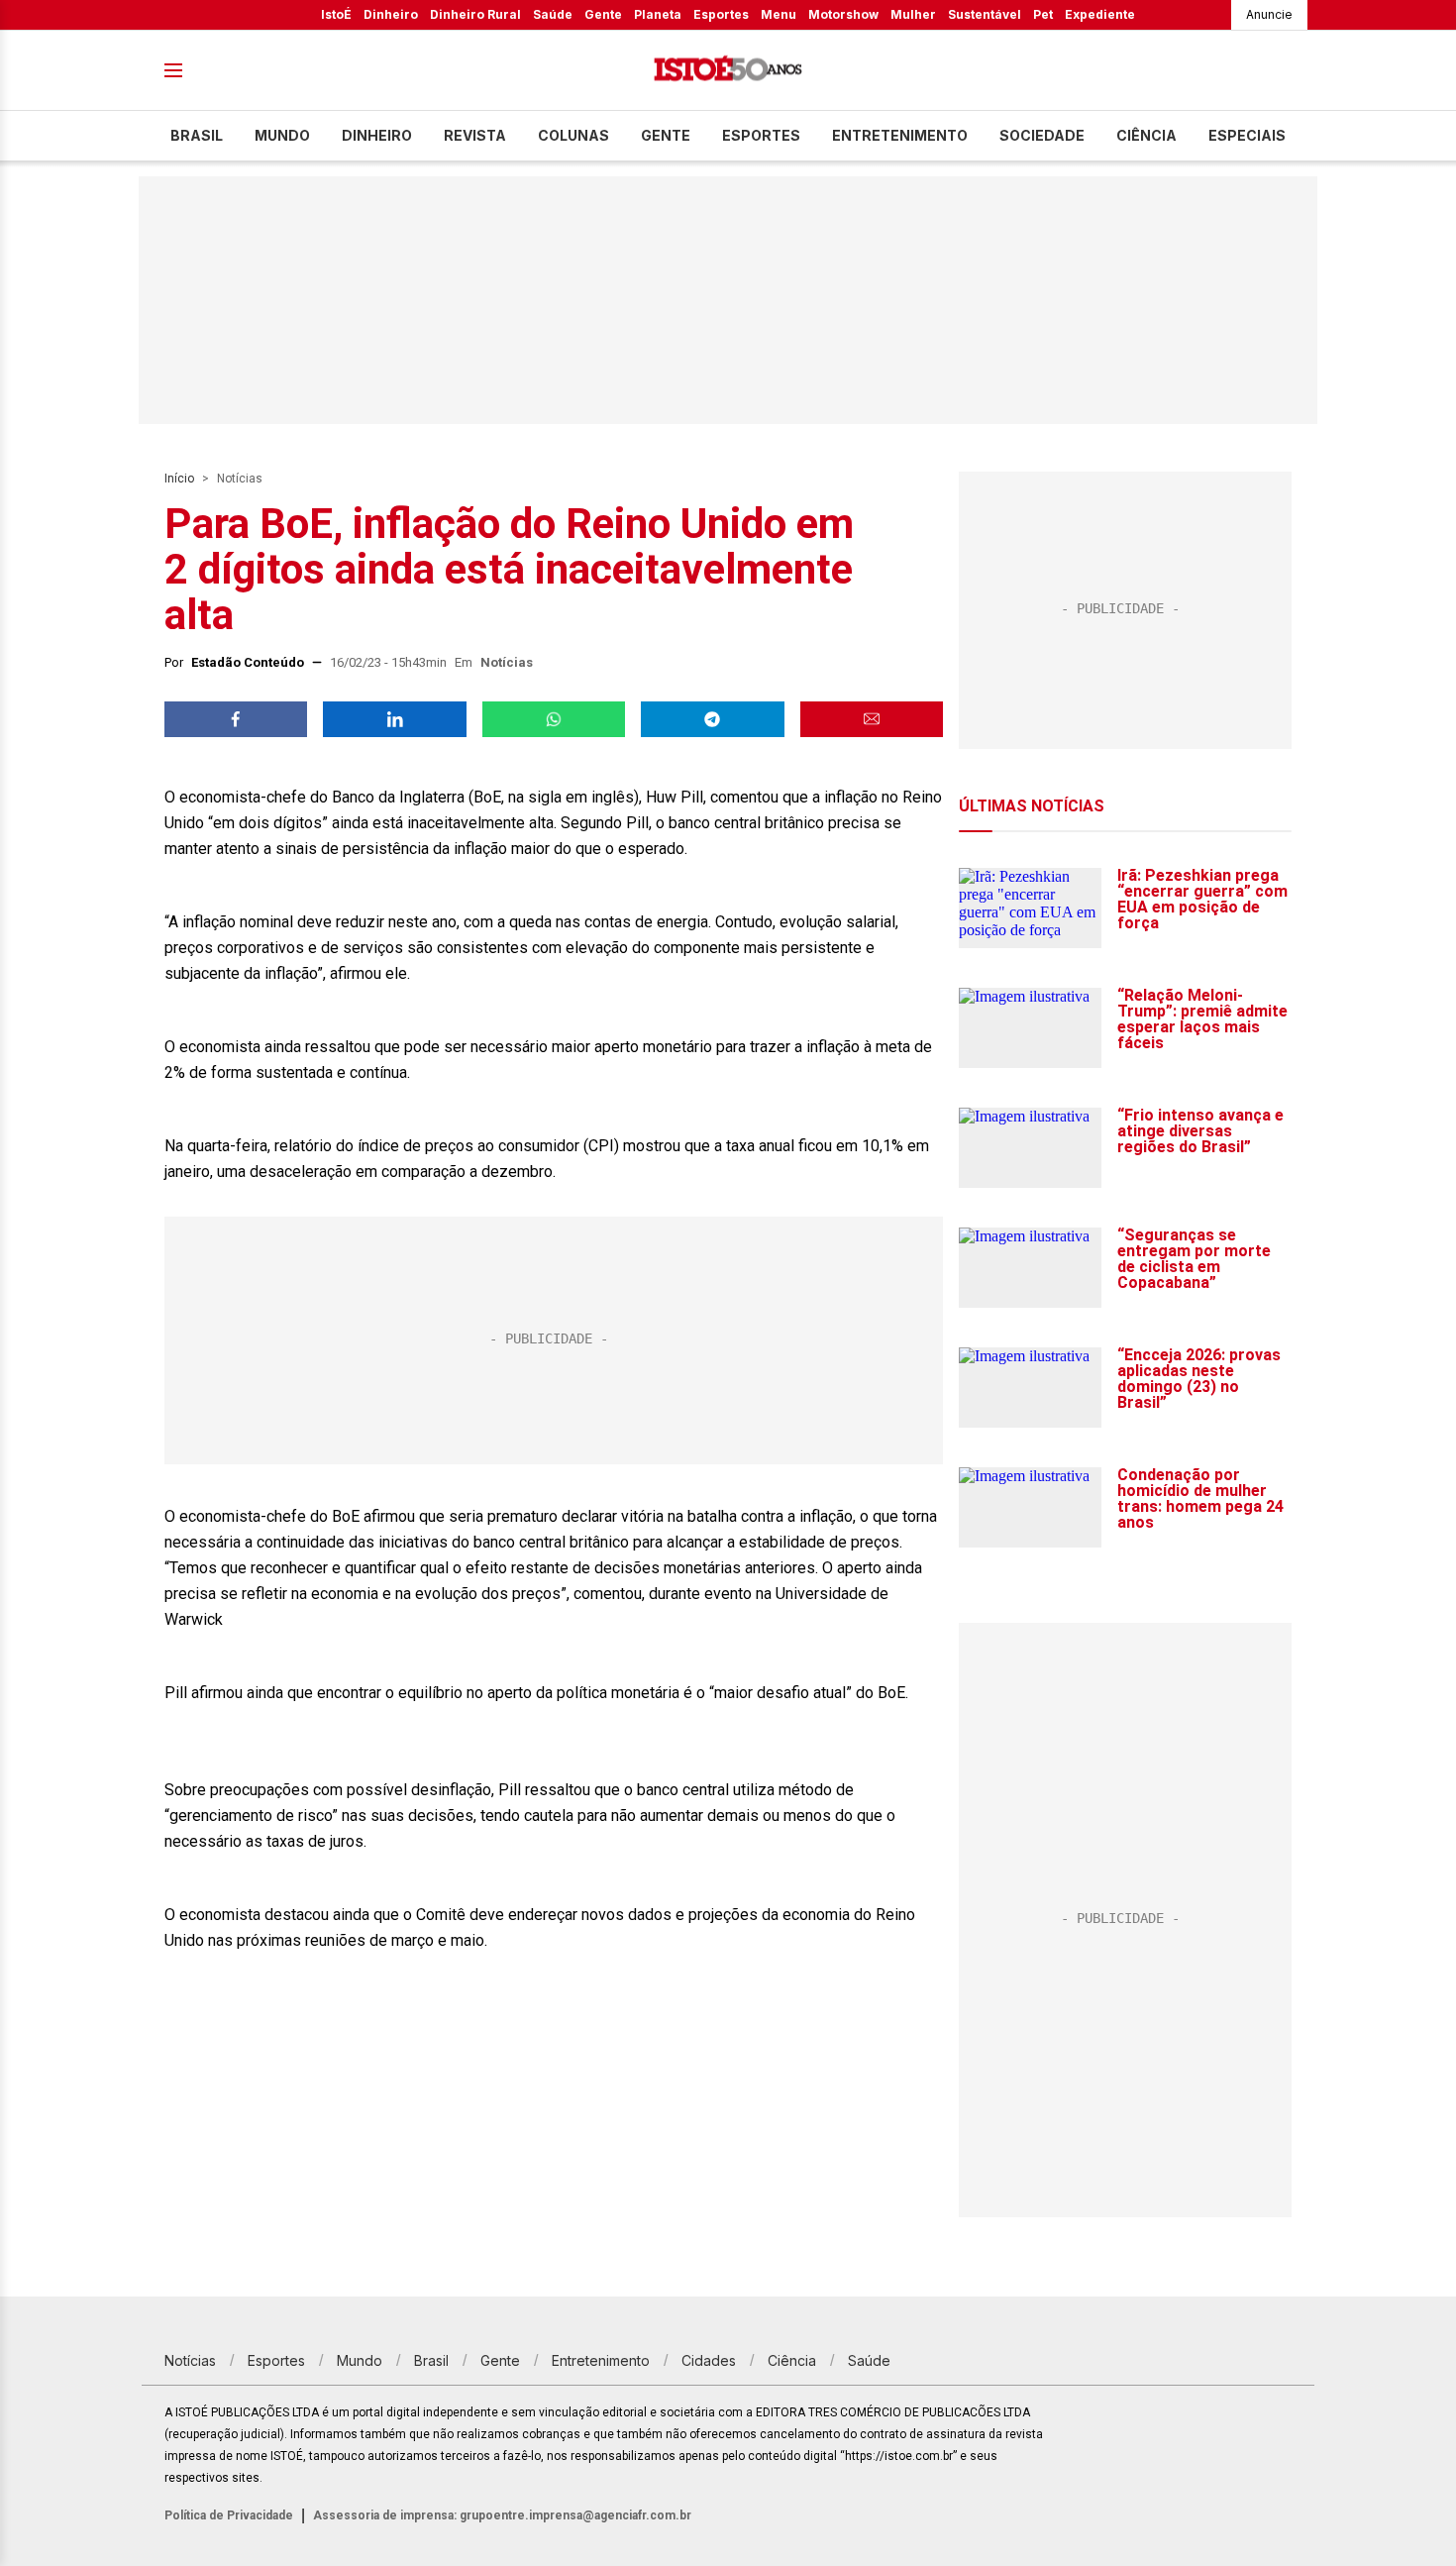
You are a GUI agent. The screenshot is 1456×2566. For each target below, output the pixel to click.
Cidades (709, 2360)
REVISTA (475, 135)
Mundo (282, 135)
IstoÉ (336, 14)
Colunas (573, 135)
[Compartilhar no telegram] (712, 719)
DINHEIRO (377, 135)
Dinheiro (391, 14)
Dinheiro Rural (475, 14)
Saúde (553, 14)
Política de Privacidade (229, 2515)
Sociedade (1042, 135)
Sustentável (985, 14)
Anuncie (1269, 14)
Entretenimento (900, 135)
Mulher (913, 14)
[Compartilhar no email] (872, 719)
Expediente (1100, 14)
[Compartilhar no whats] (554, 719)
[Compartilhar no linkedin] (394, 719)
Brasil (197, 135)
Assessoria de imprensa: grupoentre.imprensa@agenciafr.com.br (502, 2515)
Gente (603, 14)
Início (179, 479)
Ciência (1146, 135)
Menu (779, 14)
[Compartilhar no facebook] (236, 719)
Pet (1043, 14)
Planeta (658, 14)
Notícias (240, 479)
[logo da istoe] (728, 71)
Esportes (721, 14)
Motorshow (843, 14)
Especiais (1247, 135)
